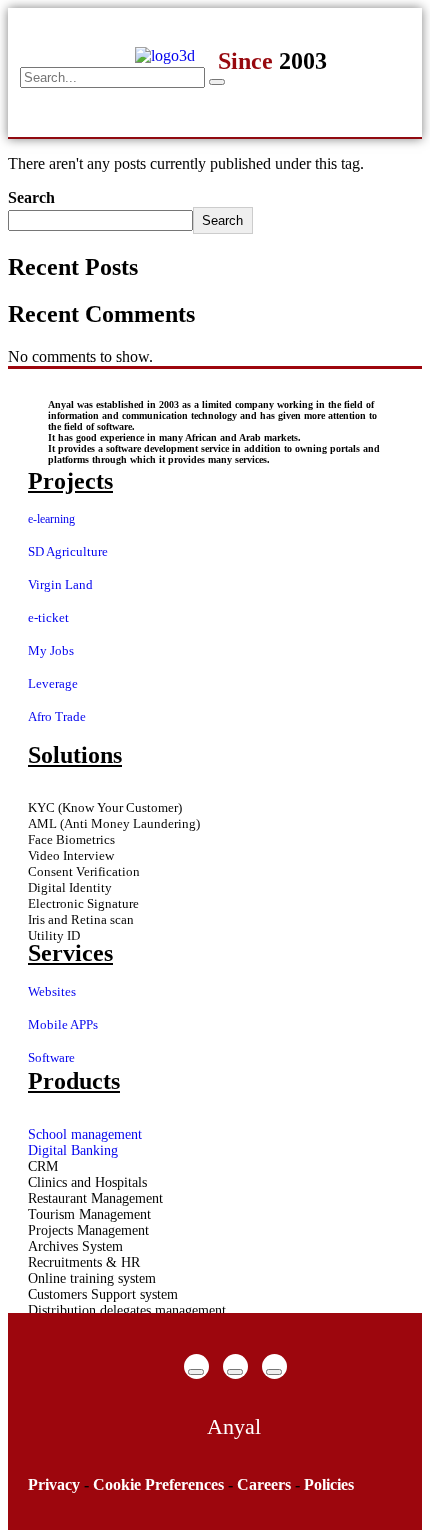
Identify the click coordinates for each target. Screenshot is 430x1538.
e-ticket (48, 617)
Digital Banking (73, 1150)
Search (31, 197)
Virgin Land (60, 584)
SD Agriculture (68, 551)
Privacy (54, 1484)
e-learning (51, 519)
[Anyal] (233, 1427)
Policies (329, 1484)
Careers (264, 1484)
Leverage (53, 683)
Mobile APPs (63, 1024)
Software (51, 1057)
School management (85, 1134)
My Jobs (51, 650)
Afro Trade (57, 716)
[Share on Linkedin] (274, 1372)
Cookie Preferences (158, 1484)
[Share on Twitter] (235, 1372)
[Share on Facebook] (196, 1372)
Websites (52, 991)
